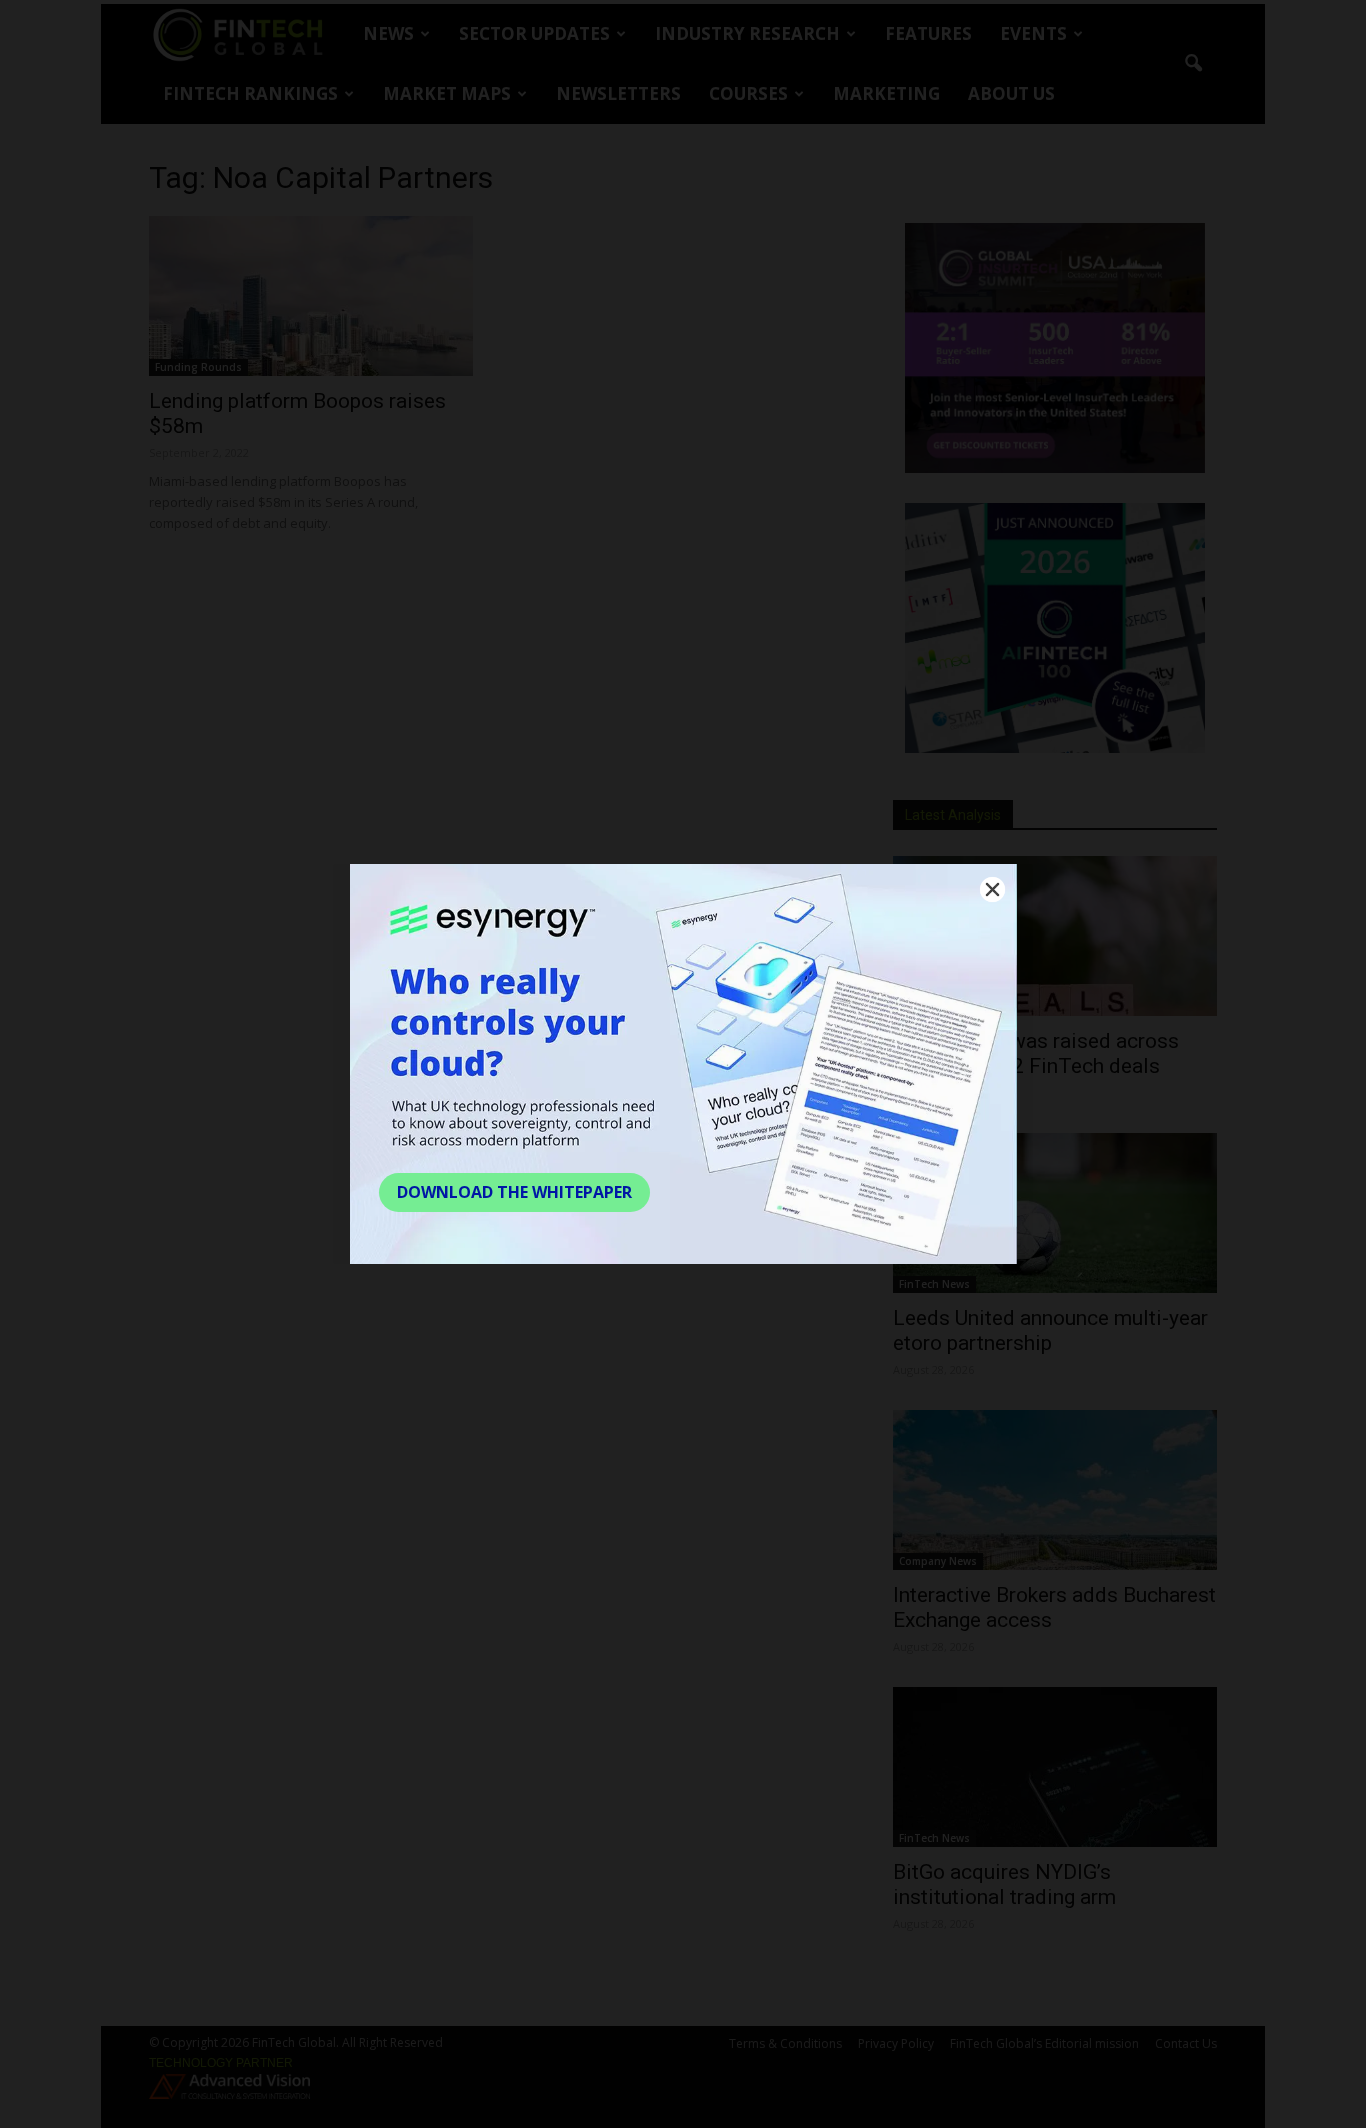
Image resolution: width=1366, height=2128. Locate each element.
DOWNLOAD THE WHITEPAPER (514, 1192)
